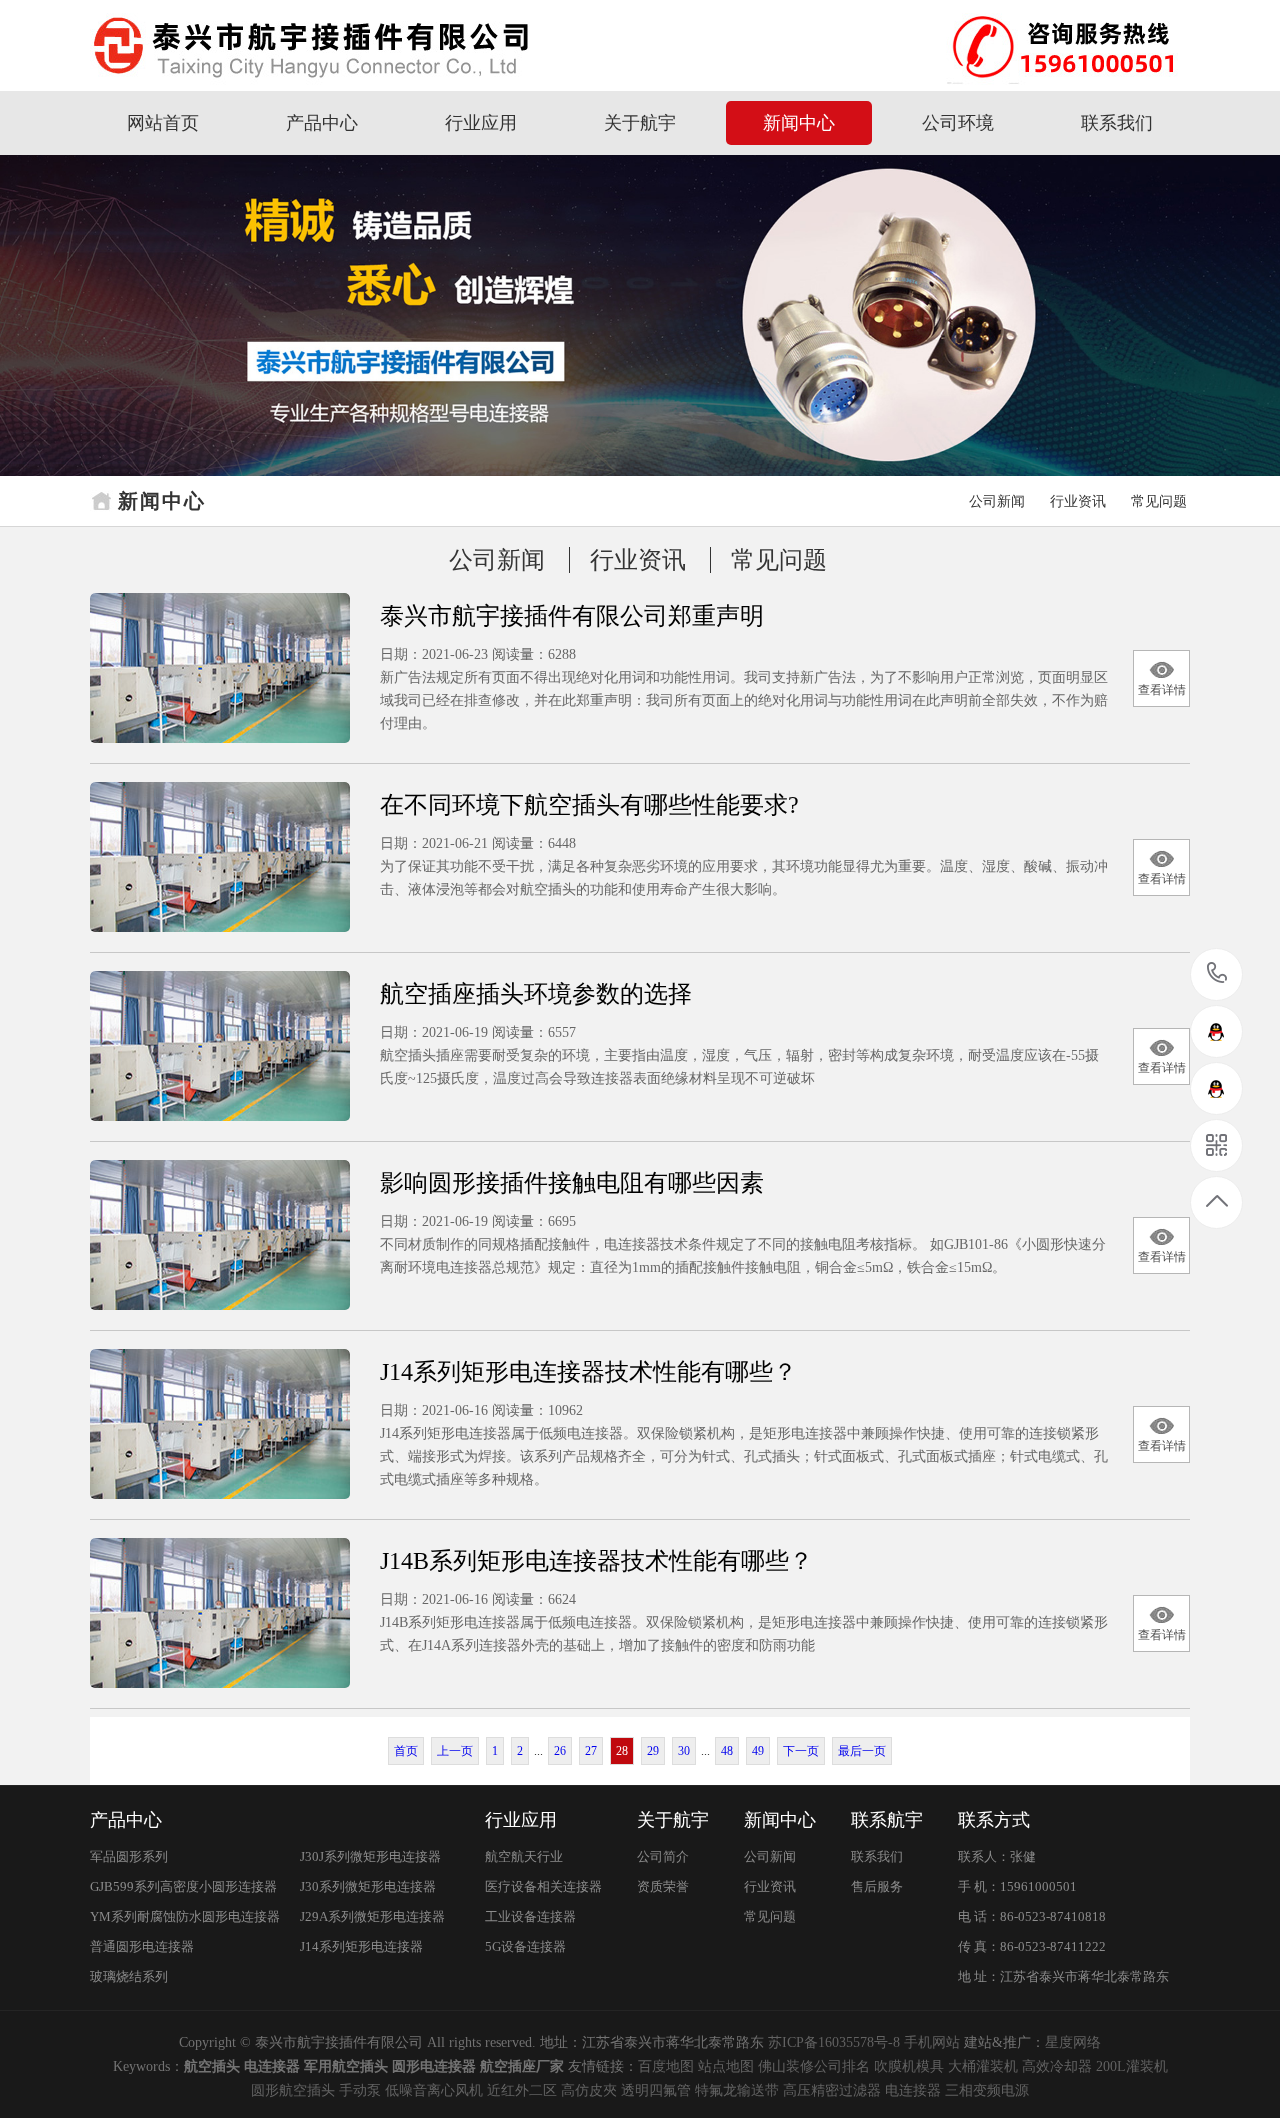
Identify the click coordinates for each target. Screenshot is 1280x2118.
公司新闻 (997, 501)
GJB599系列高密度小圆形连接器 (183, 1886)
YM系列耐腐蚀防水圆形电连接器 (185, 1916)
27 (591, 1751)
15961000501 (1217, 974)
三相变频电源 (987, 2090)
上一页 (455, 1751)
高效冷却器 (1057, 2066)
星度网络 (1073, 2042)
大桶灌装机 (983, 2066)
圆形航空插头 (293, 2090)
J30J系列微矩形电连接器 (370, 1856)
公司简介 (663, 1856)
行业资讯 (1078, 501)
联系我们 (1117, 123)
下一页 (801, 1751)
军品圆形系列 (129, 1856)
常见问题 (1159, 501)
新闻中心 (799, 123)
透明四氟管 (656, 2090)
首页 (406, 1751)
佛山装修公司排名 (814, 2066)
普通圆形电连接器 (142, 1946)
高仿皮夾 (589, 2090)
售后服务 (877, 1886)
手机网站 (932, 2042)
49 (758, 1751)
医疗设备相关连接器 (543, 1886)
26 (560, 1751)
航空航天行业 (524, 1856)
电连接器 (913, 2090)
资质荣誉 (663, 1886)
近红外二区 (522, 2090)
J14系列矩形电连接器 (361, 1946)
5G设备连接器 (525, 1946)
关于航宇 (640, 123)
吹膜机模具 (909, 2066)
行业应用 (481, 123)
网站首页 (163, 123)
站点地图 (726, 2066)
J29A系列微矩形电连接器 (372, 1916)
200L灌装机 (1132, 2066)
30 (684, 1751)
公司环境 (958, 123)
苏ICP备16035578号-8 (834, 2042)
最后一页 (862, 1751)
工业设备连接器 (530, 1916)
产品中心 (322, 123)
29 (653, 1751)
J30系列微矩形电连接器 (368, 1886)
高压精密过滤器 (832, 2090)
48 (727, 1751)
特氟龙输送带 (737, 2090)
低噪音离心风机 (434, 2090)
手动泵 (360, 2090)
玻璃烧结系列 (129, 1976)
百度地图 (666, 2066)
